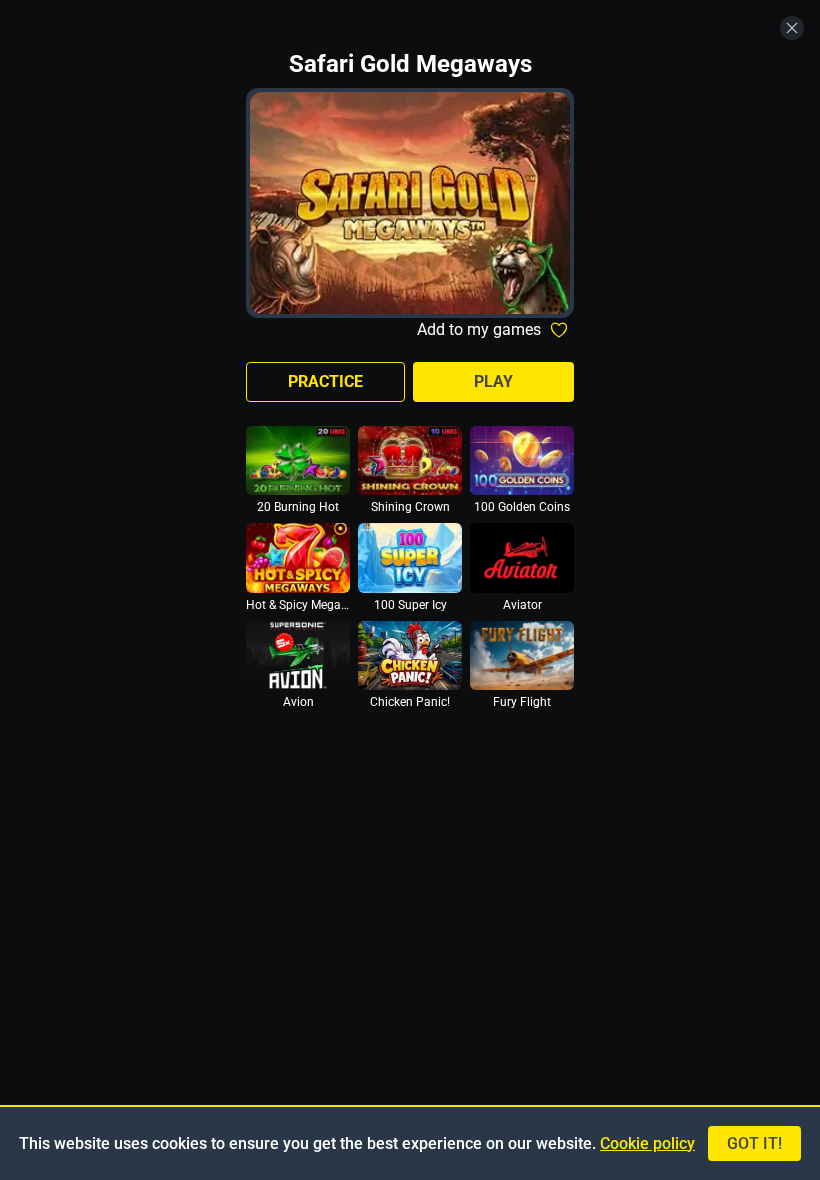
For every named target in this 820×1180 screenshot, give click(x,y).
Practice (325, 381)
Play (493, 381)
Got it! (754, 1143)
